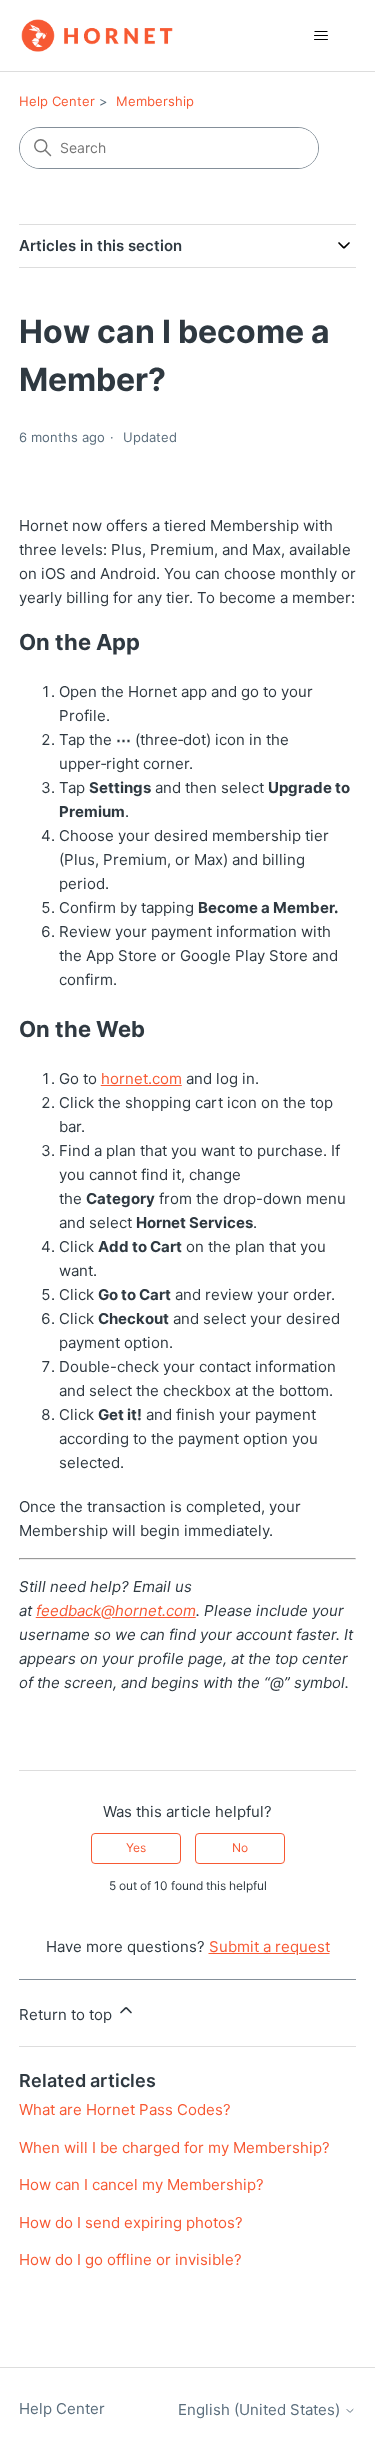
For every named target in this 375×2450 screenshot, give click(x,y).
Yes (136, 1847)
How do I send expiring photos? (131, 2222)
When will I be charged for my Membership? (174, 2147)
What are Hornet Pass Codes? (125, 2109)
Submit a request (269, 1946)
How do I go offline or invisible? (130, 2259)
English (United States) (261, 2409)
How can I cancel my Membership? (141, 2184)
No (240, 1847)
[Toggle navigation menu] (320, 36)
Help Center (57, 101)
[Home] (97, 35)
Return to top (67, 2014)
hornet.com (141, 1078)
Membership (155, 101)
